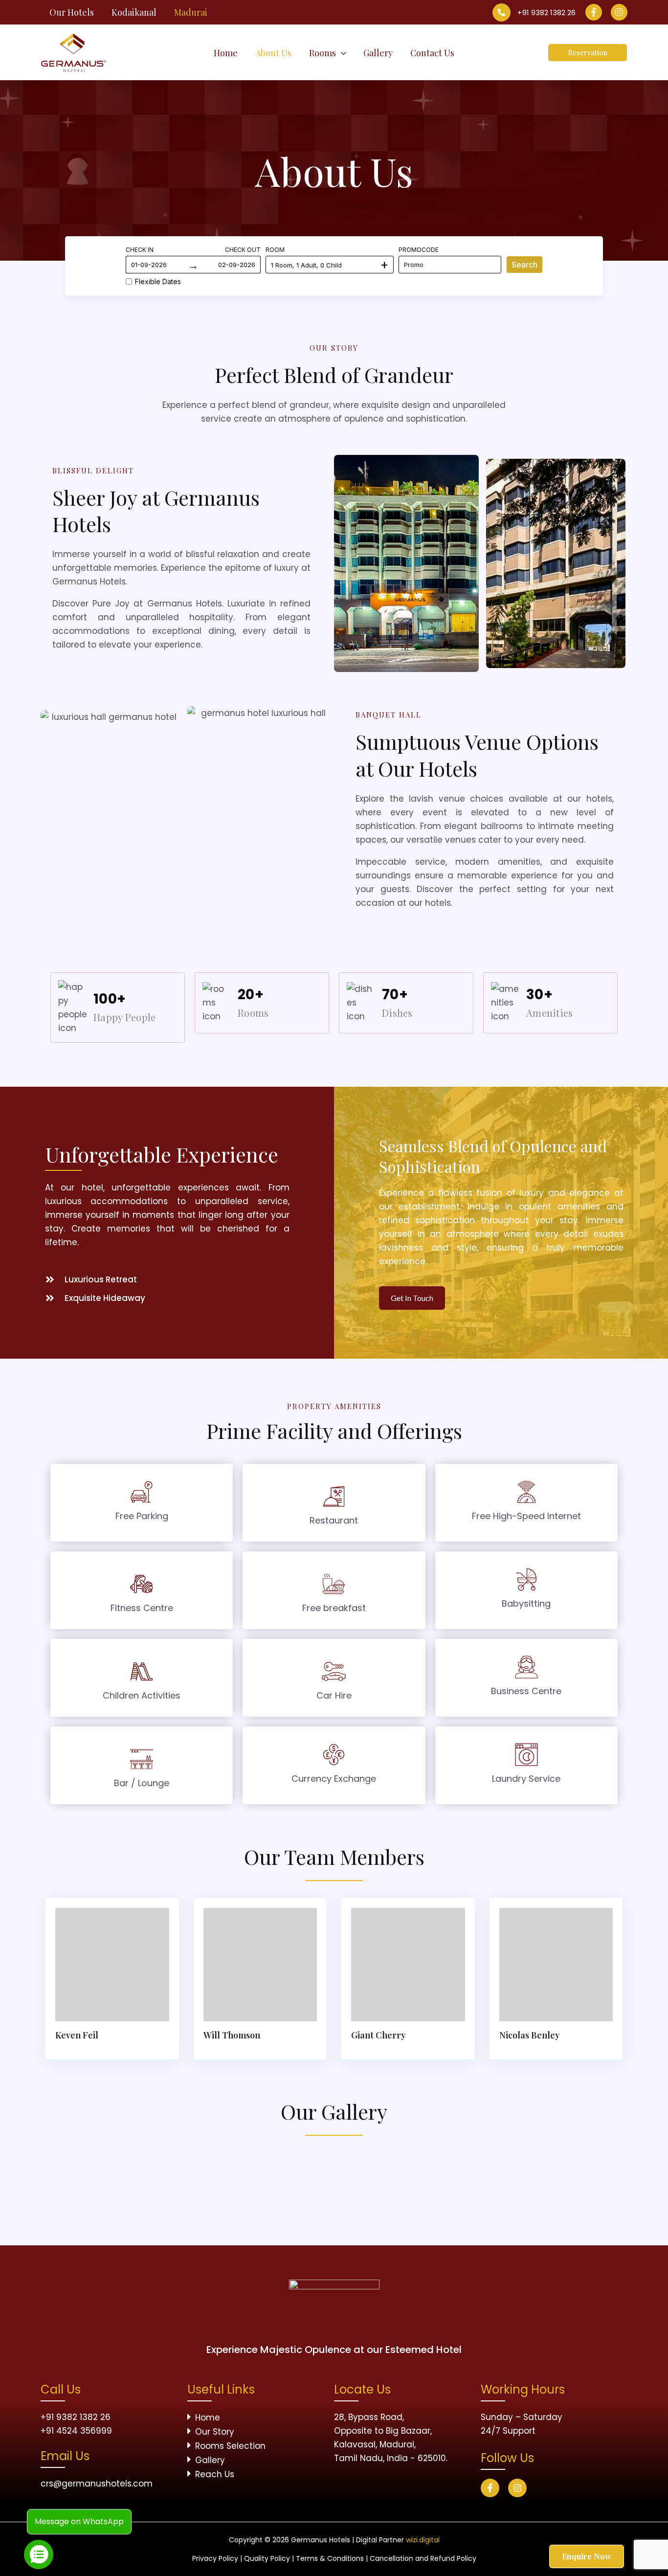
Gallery (210, 2460)
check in (140, 250)
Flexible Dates (158, 281)
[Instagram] (619, 12)
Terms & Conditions (330, 2558)
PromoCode (419, 250)
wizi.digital (423, 2540)
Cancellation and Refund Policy (423, 2558)
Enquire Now (587, 2556)
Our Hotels (72, 12)
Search (524, 265)
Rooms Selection (230, 2446)
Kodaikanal (134, 12)
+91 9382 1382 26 (546, 12)
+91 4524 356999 (76, 2431)
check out (243, 250)
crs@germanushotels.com (97, 2484)
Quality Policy (267, 2558)
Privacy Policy (215, 2558)
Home (208, 2418)
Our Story (215, 2432)
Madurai (191, 12)
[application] (341, 53)
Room (275, 250)
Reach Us (215, 2474)
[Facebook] (594, 12)
